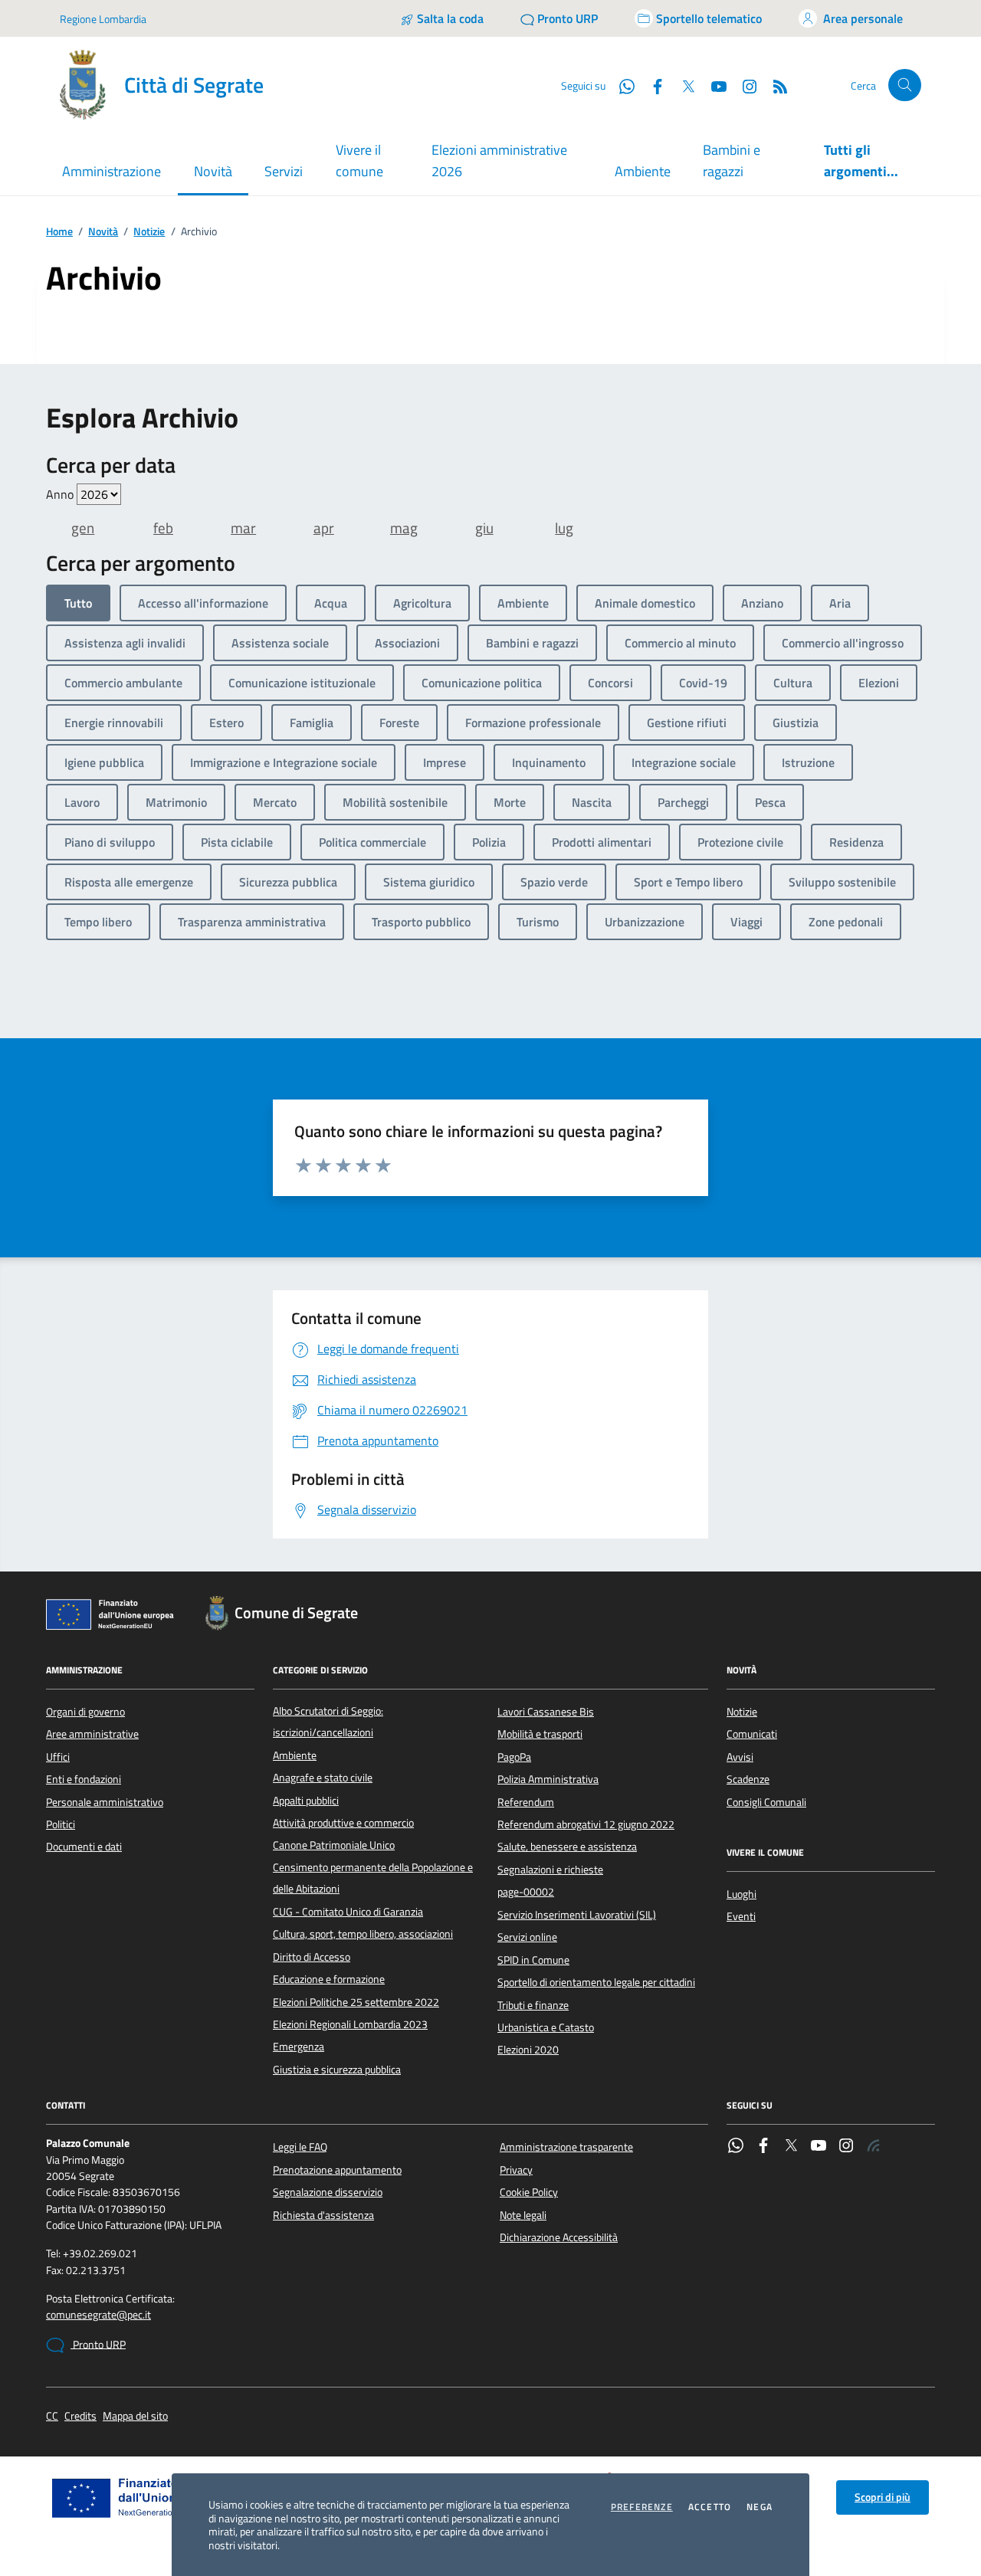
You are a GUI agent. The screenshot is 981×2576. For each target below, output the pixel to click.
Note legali (523, 2215)
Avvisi (740, 1757)
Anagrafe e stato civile (323, 1778)
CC (52, 2416)
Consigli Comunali (766, 1802)
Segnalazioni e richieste (550, 1870)
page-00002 (526, 1892)
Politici (61, 1824)
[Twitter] (791, 2147)
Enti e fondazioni (84, 1779)
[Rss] (874, 2147)
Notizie (149, 232)
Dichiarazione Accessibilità (559, 2237)
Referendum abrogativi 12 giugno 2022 (586, 1824)
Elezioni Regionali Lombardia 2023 (350, 2024)
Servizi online (527, 1937)
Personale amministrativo (105, 1802)
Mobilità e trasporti (540, 1734)
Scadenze (748, 1779)
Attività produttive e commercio (343, 1823)
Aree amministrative (92, 1734)
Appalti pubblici (306, 1801)
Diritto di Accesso (312, 1957)
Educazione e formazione (329, 1979)
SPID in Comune (533, 1960)
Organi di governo (85, 1712)
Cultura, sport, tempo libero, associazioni (363, 1934)
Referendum (526, 1802)
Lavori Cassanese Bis (546, 1712)
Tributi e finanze (533, 2005)
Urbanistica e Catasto (546, 2027)
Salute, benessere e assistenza (567, 1847)
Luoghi (741, 1894)
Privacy (516, 2170)
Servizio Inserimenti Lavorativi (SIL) (577, 1915)
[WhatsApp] (736, 2147)
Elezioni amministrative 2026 (499, 161)
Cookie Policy (529, 2192)
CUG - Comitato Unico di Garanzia (348, 1912)
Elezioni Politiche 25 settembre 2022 (356, 2002)
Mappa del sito (135, 2416)
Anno (61, 494)
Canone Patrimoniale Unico (334, 1845)
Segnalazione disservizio (328, 2192)
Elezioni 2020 (528, 2050)
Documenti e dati (84, 1847)
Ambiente (643, 171)
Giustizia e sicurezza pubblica (337, 2070)
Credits (80, 2416)
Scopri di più (883, 2497)
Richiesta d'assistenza (323, 2215)
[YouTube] (819, 2147)
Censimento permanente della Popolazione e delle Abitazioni (373, 1878)
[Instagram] (743, 85)
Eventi (741, 1916)
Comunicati (752, 1734)
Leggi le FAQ (300, 2147)
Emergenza (299, 2047)
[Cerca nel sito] (905, 85)
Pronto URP (98, 2345)
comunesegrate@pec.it (98, 2315)
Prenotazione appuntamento (337, 2170)
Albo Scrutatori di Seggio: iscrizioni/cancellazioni (328, 1722)
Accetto (710, 2507)
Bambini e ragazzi (732, 161)
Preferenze (642, 2507)
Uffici (58, 1757)
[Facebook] (763, 2147)
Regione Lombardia (103, 19)
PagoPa (514, 1757)
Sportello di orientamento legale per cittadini (596, 1982)
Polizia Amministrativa (548, 1779)
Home (59, 232)
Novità (103, 232)
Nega (760, 2507)
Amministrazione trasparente (566, 2147)
